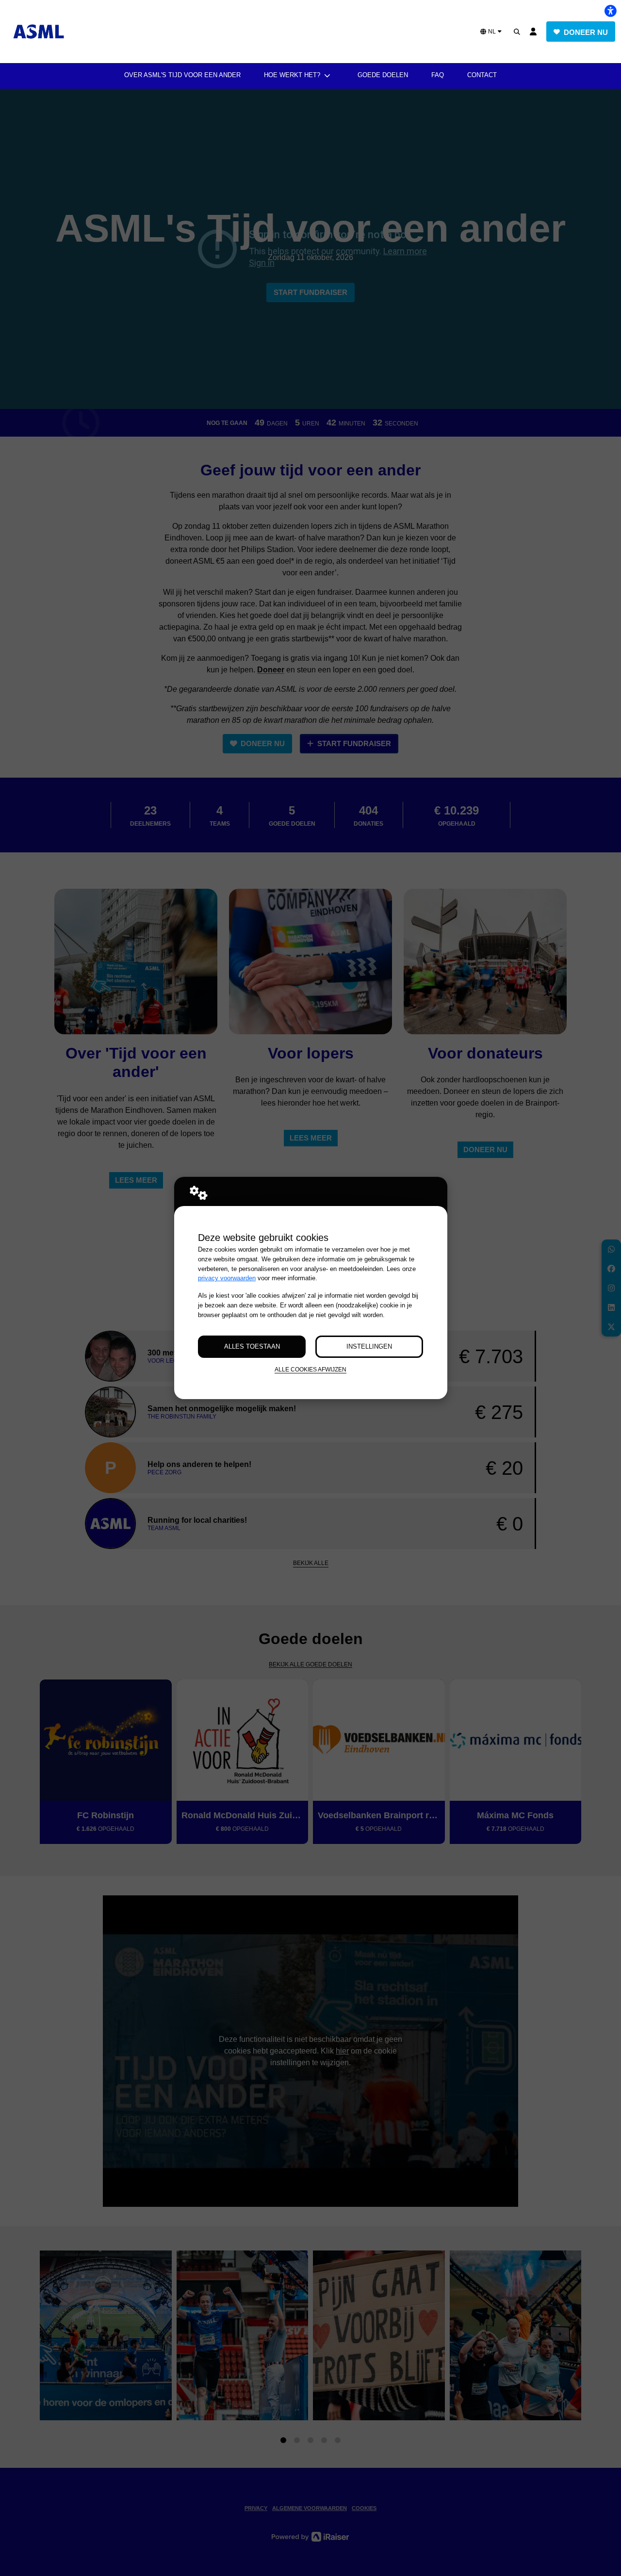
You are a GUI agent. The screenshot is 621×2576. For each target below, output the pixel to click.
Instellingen (369, 1346)
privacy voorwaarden (227, 1278)
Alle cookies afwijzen (310, 1369)
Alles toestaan (252, 1346)
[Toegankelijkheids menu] (610, 11)
